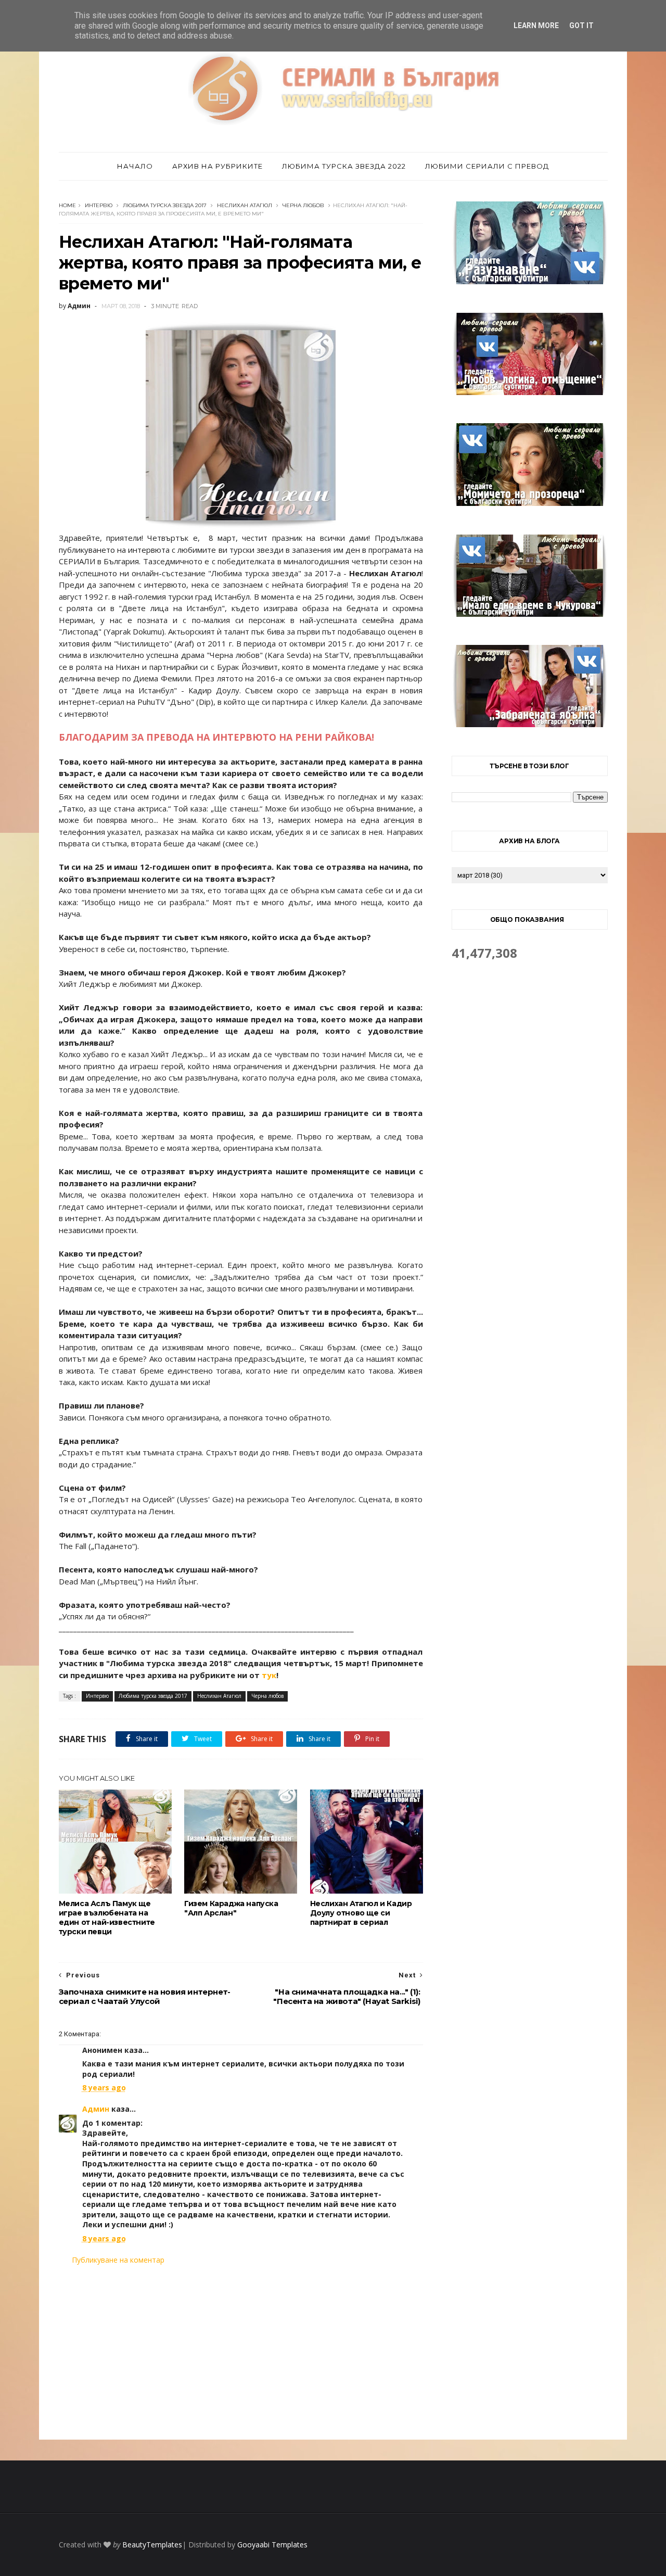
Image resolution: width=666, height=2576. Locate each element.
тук (269, 1675)
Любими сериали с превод (487, 166)
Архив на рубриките (217, 166)
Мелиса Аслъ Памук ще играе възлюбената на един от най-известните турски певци (107, 1918)
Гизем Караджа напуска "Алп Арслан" (231, 1908)
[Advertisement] (241, 2352)
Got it (581, 26)
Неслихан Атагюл (245, 205)
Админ (96, 2109)
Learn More (536, 26)
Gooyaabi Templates (272, 2545)
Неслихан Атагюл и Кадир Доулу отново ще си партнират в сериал (361, 1913)
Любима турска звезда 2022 (344, 166)
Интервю (99, 205)
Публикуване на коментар (118, 2260)
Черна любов (303, 205)
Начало (135, 166)
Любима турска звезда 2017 (165, 205)
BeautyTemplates (152, 2545)
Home (67, 205)
